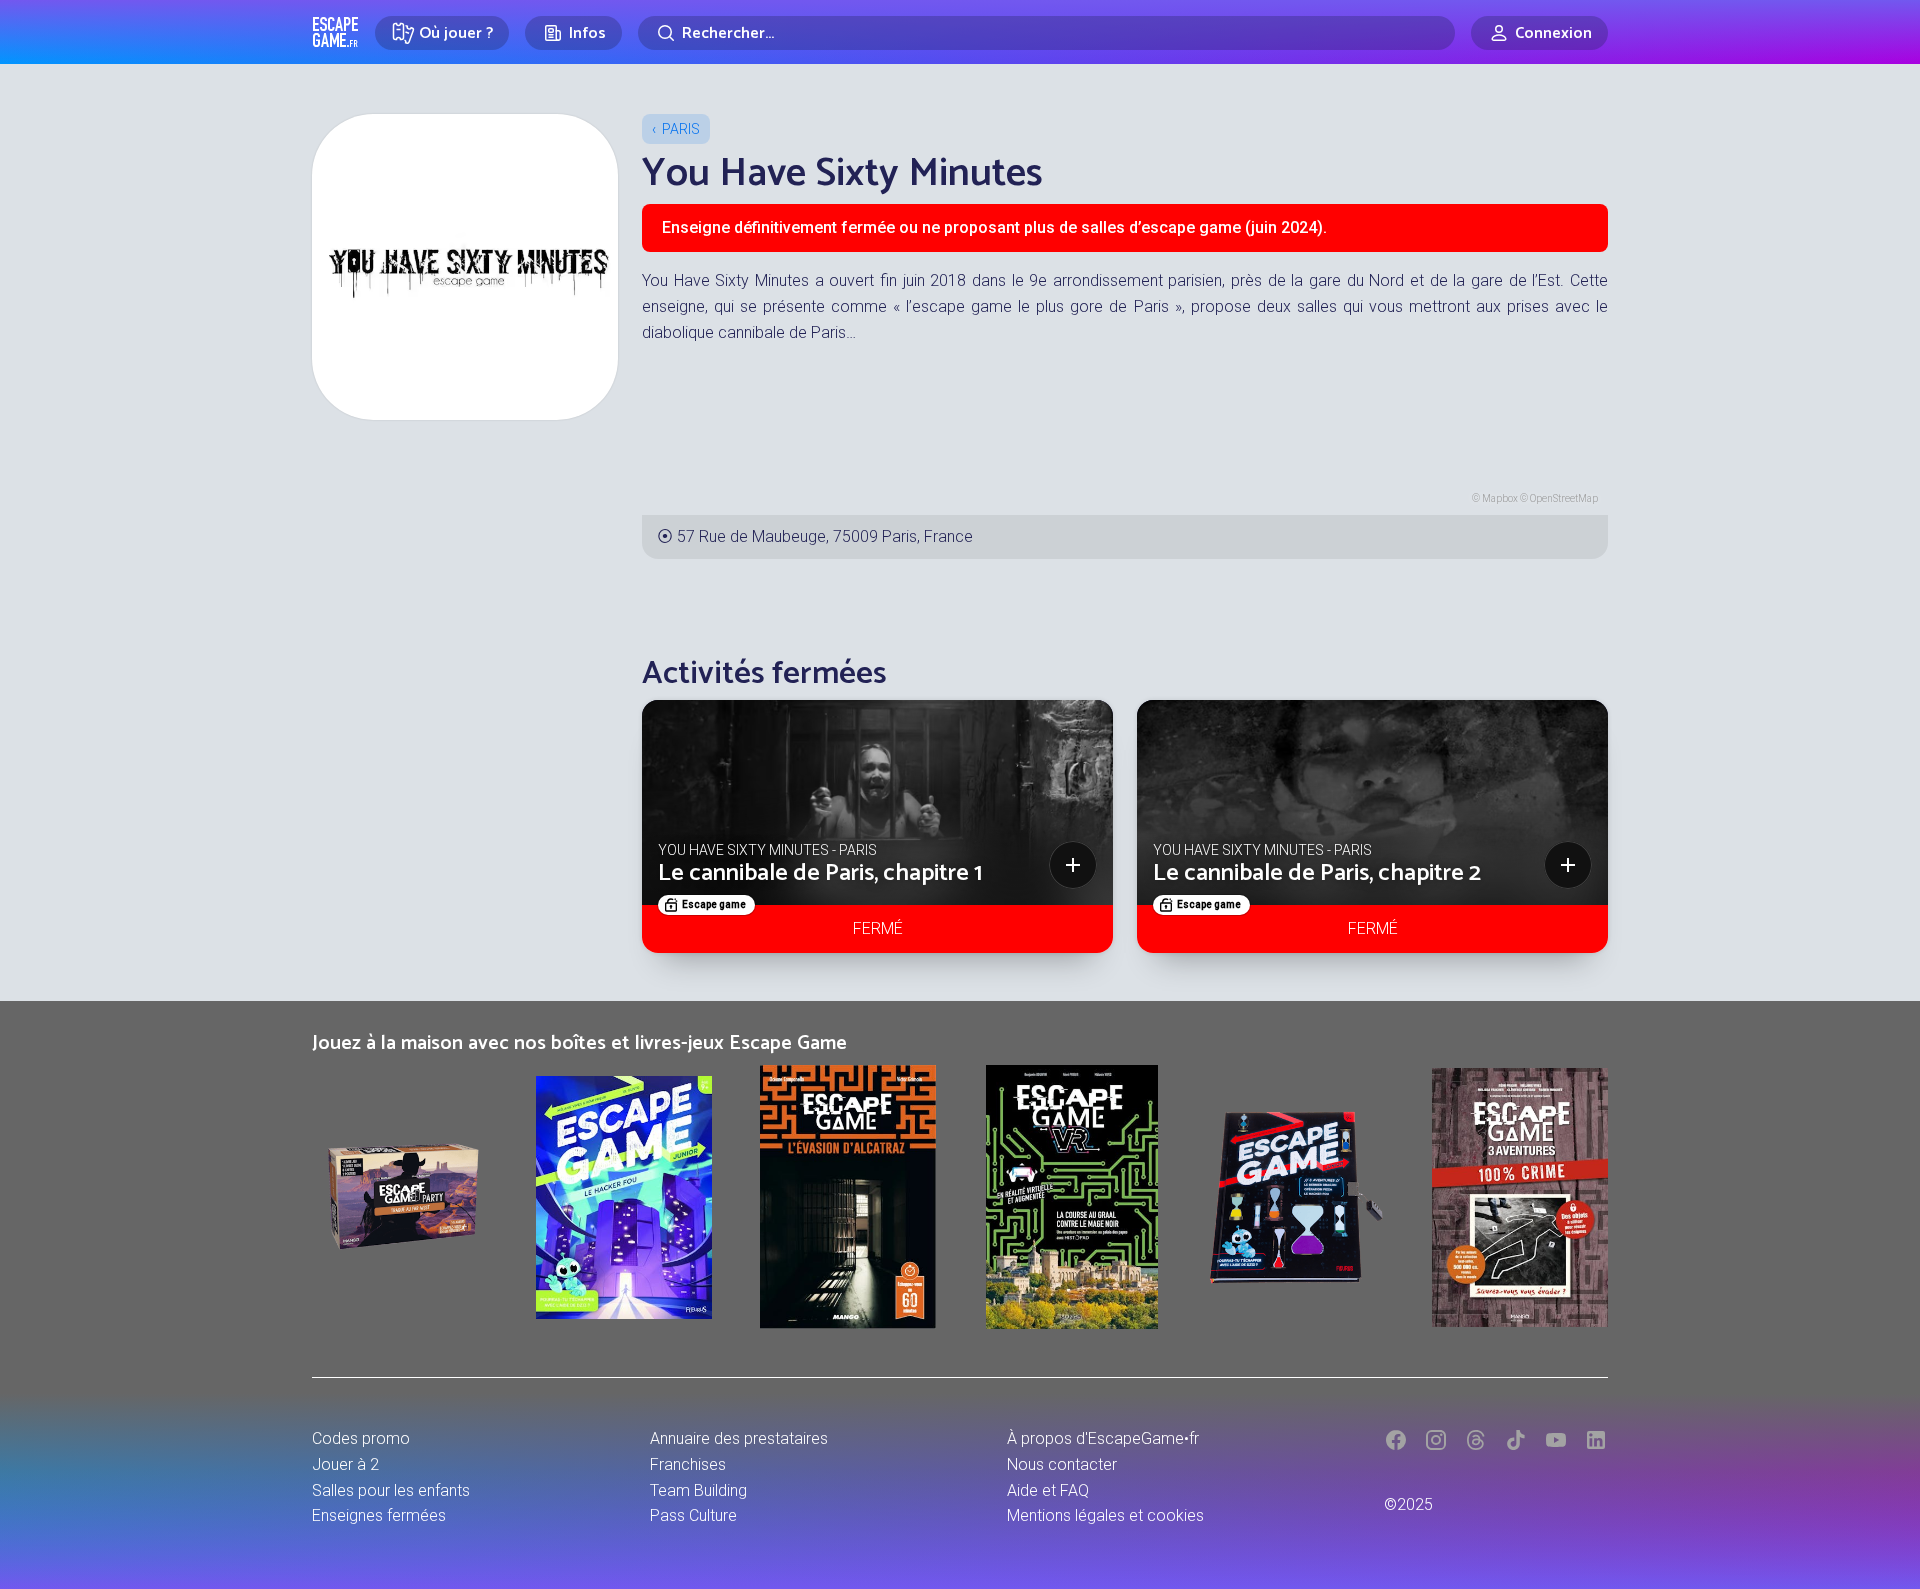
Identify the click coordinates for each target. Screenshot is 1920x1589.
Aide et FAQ (1048, 1490)
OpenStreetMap (1564, 498)
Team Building (698, 1490)
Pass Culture (693, 1515)
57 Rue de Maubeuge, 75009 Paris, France (825, 536)
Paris (681, 129)
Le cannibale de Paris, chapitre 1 (820, 873)
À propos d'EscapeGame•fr (1103, 1438)
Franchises (688, 1464)
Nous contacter (1062, 1464)
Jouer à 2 (345, 1464)
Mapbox (1500, 498)
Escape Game (335, 32)
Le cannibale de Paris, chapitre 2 (1317, 873)
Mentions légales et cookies (1105, 1515)
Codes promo (361, 1438)
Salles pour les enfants (391, 1490)
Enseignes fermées (379, 1515)
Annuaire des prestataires (739, 1438)
